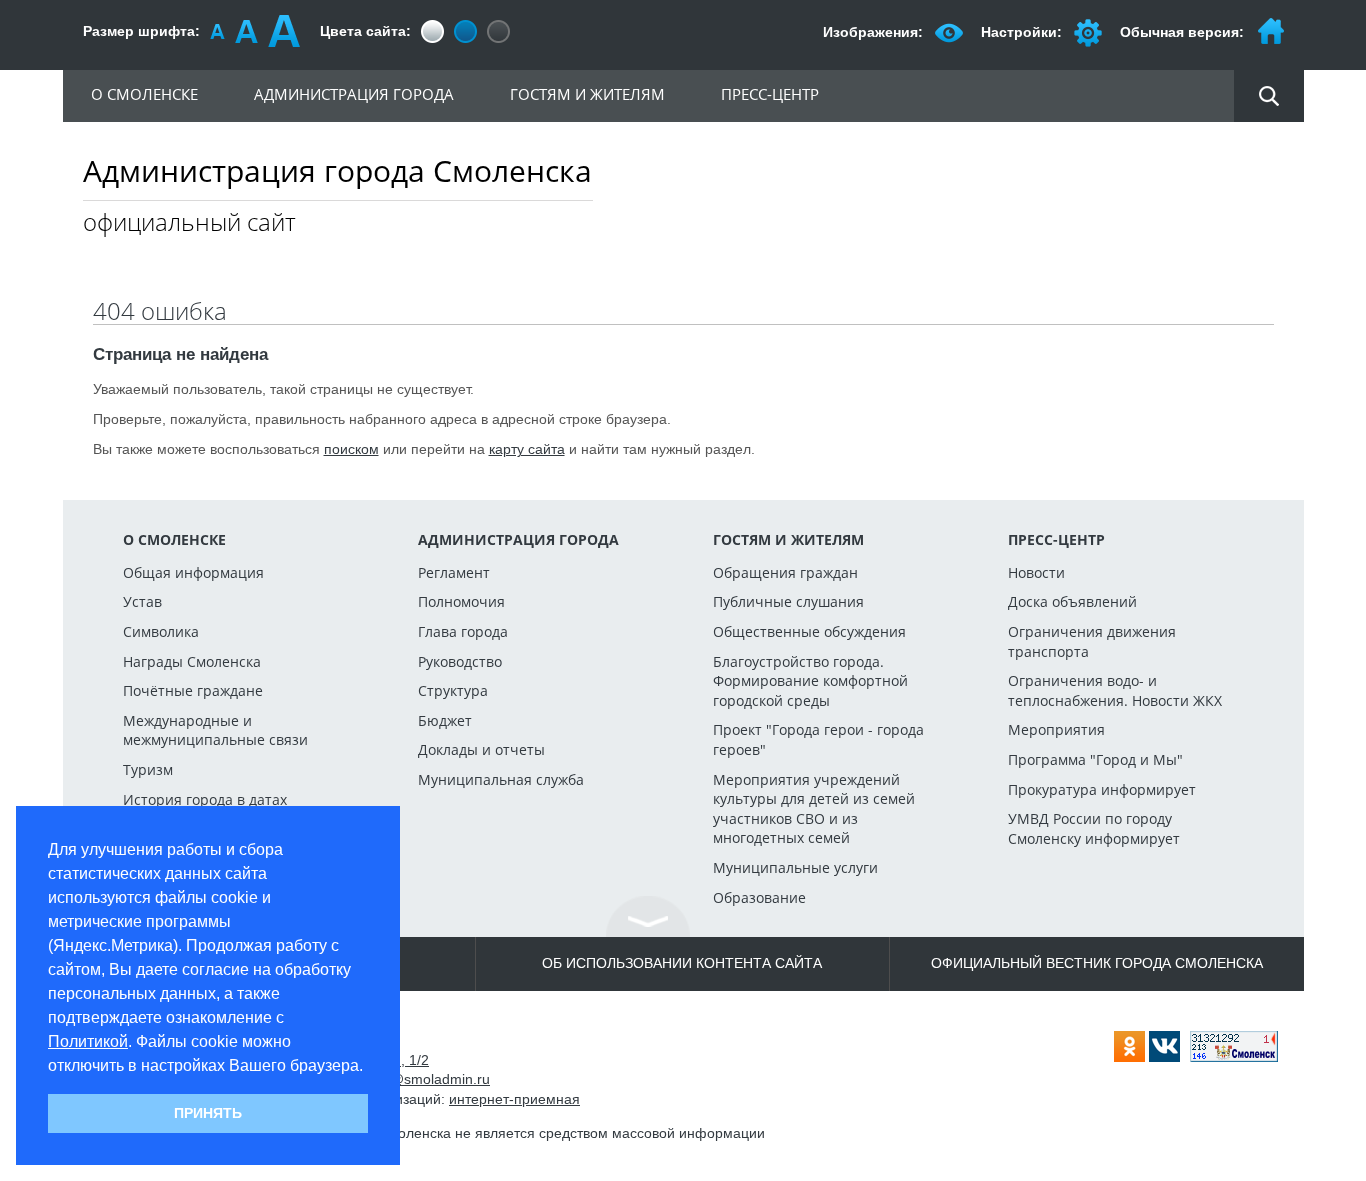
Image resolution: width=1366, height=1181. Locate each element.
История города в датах (205, 799)
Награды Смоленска (192, 661)
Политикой (88, 1041)
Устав (142, 601)
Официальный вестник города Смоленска (1097, 963)
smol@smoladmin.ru (425, 1079)
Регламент (454, 572)
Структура (453, 690)
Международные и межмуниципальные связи (215, 730)
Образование (759, 897)
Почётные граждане (193, 690)
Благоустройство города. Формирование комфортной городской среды (810, 681)
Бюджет (445, 720)
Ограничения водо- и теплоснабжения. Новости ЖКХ (1115, 690)
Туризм (148, 769)
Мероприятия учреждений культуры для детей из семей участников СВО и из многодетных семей (814, 809)
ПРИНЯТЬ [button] (208, 1113)
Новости (1036, 572)
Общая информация (193, 572)
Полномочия (461, 601)
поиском (351, 449)
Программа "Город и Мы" (1095, 759)
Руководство (460, 661)
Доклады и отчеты (481, 749)
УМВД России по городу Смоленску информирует (1094, 828)
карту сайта (527, 449)
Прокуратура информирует (1102, 789)
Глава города (463, 631)
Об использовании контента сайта (682, 963)
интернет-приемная (514, 1099)
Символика (161, 631)
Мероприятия (1056, 729)
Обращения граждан (785, 572)
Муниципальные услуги (795, 867)
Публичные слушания (788, 601)
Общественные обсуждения (809, 631)
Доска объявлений (1072, 601)
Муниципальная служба (501, 779)
